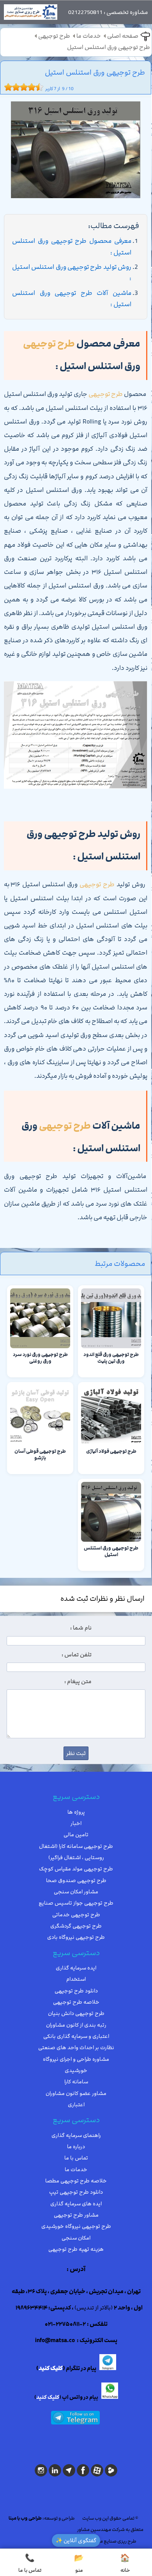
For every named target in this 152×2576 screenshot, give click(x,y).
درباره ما (76, 2147)
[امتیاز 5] (22, 87)
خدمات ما (89, 36)
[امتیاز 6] (26, 87)
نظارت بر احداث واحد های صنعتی (76, 2048)
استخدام (76, 1979)
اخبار (76, 1823)
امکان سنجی (76, 2238)
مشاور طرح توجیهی (76, 2215)
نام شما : (81, 1628)
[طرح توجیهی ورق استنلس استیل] (76, 152)
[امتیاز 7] (30, 87)
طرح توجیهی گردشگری (76, 1926)
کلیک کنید (51, 2369)
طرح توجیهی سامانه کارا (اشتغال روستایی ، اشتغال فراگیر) (76, 1852)
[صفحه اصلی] (31, 14)
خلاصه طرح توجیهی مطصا (76, 2181)
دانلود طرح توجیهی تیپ (76, 2192)
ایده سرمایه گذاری (76, 1968)
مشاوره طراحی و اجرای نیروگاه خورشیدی (76, 2065)
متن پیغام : (78, 1682)
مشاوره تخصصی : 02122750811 (108, 12)
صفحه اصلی (123, 36)
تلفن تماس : (77, 1655)
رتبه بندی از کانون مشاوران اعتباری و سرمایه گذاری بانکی (76, 2031)
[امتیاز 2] (10, 87)
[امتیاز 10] (41, 87)
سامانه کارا (76, 2082)
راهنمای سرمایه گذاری (76, 2135)
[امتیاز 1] (6, 87)
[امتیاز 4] (18, 87)
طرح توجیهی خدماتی (76, 1915)
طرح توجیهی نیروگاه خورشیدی (76, 2226)
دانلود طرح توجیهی (76, 1991)
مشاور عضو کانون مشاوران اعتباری (76, 2099)
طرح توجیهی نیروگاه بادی (76, 1937)
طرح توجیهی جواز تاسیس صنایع (76, 1903)
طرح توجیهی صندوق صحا (76, 1881)
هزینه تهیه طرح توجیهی (76, 2249)
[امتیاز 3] (14, 87)
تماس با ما (76, 2158)
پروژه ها (76, 1812)
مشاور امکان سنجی (76, 1892)
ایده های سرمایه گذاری (76, 2204)
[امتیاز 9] (37, 87)
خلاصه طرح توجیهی (76, 2002)
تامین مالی (76, 1835)
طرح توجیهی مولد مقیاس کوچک (76, 1869)
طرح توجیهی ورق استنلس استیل (109, 47)
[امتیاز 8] (34, 87)
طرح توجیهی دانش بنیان (76, 2013)
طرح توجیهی (54, 36)
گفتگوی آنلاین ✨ (76, 2540)
